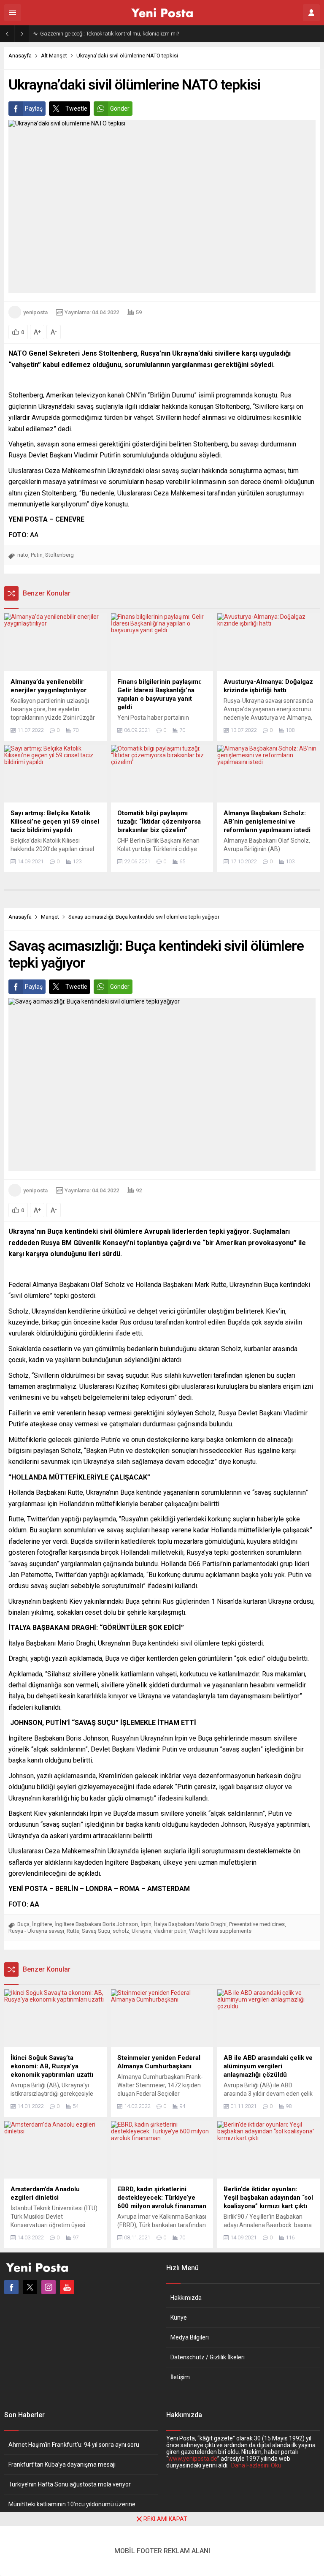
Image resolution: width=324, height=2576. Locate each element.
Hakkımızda (186, 2298)
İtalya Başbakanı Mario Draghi (190, 1924)
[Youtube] (67, 2287)
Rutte (73, 1931)
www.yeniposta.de (193, 2459)
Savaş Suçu (96, 1931)
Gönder (120, 109)
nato (23, 555)
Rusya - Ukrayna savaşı (36, 1931)
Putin (37, 555)
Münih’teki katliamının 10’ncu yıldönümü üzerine (72, 2504)
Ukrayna (142, 1931)
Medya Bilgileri (190, 2337)
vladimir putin (170, 1931)
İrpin (146, 1924)
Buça (23, 1924)
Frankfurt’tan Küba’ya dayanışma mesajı (62, 2464)
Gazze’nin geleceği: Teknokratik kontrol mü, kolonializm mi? (109, 34)
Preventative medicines (257, 1924)
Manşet (50, 917)
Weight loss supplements (220, 1931)
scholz (121, 1931)
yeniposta (35, 312)
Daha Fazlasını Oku (256, 2465)
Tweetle (76, 109)
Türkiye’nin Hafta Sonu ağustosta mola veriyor (70, 2484)
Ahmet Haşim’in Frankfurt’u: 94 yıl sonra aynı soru (74, 2445)
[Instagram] (49, 2287)
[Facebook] (11, 2287)
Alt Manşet (54, 56)
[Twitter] (30, 2287)
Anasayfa (20, 56)
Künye (179, 2318)
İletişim (180, 2377)
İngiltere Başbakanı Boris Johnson (96, 1924)
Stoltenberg (59, 555)
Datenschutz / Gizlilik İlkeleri (208, 2357)
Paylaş (34, 109)
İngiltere (42, 1924)
